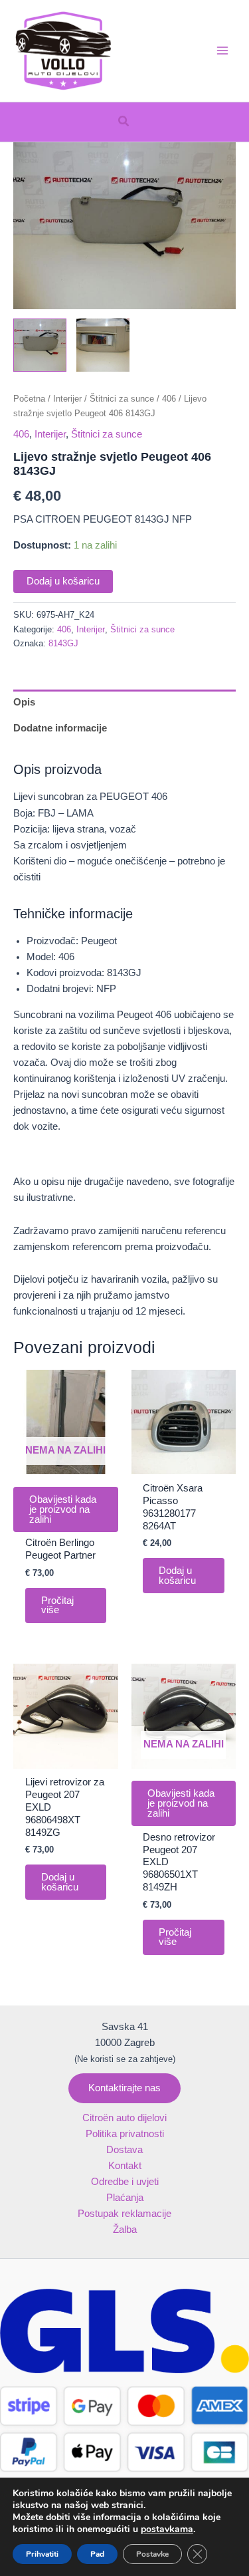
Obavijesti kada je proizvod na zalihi (63, 1509)
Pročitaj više (57, 1606)
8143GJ (63, 643)
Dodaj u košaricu (63, 581)
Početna (29, 399)
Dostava (124, 2150)
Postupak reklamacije (124, 2214)
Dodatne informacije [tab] (60, 728)
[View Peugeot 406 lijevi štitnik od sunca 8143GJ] (40, 345)
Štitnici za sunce (122, 399)
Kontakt (125, 2166)
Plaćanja (125, 2198)
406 (169, 399)
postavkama (167, 2529)
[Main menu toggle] (222, 51)
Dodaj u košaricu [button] (177, 1576)
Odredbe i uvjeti (125, 2182)
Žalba (125, 2230)
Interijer (67, 399)
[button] (124, 122)
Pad (97, 2554)
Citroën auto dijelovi (124, 2118)
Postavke (152, 2554)
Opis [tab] (24, 702)
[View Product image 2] (103, 345)
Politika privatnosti (125, 2134)
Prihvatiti (42, 2554)
